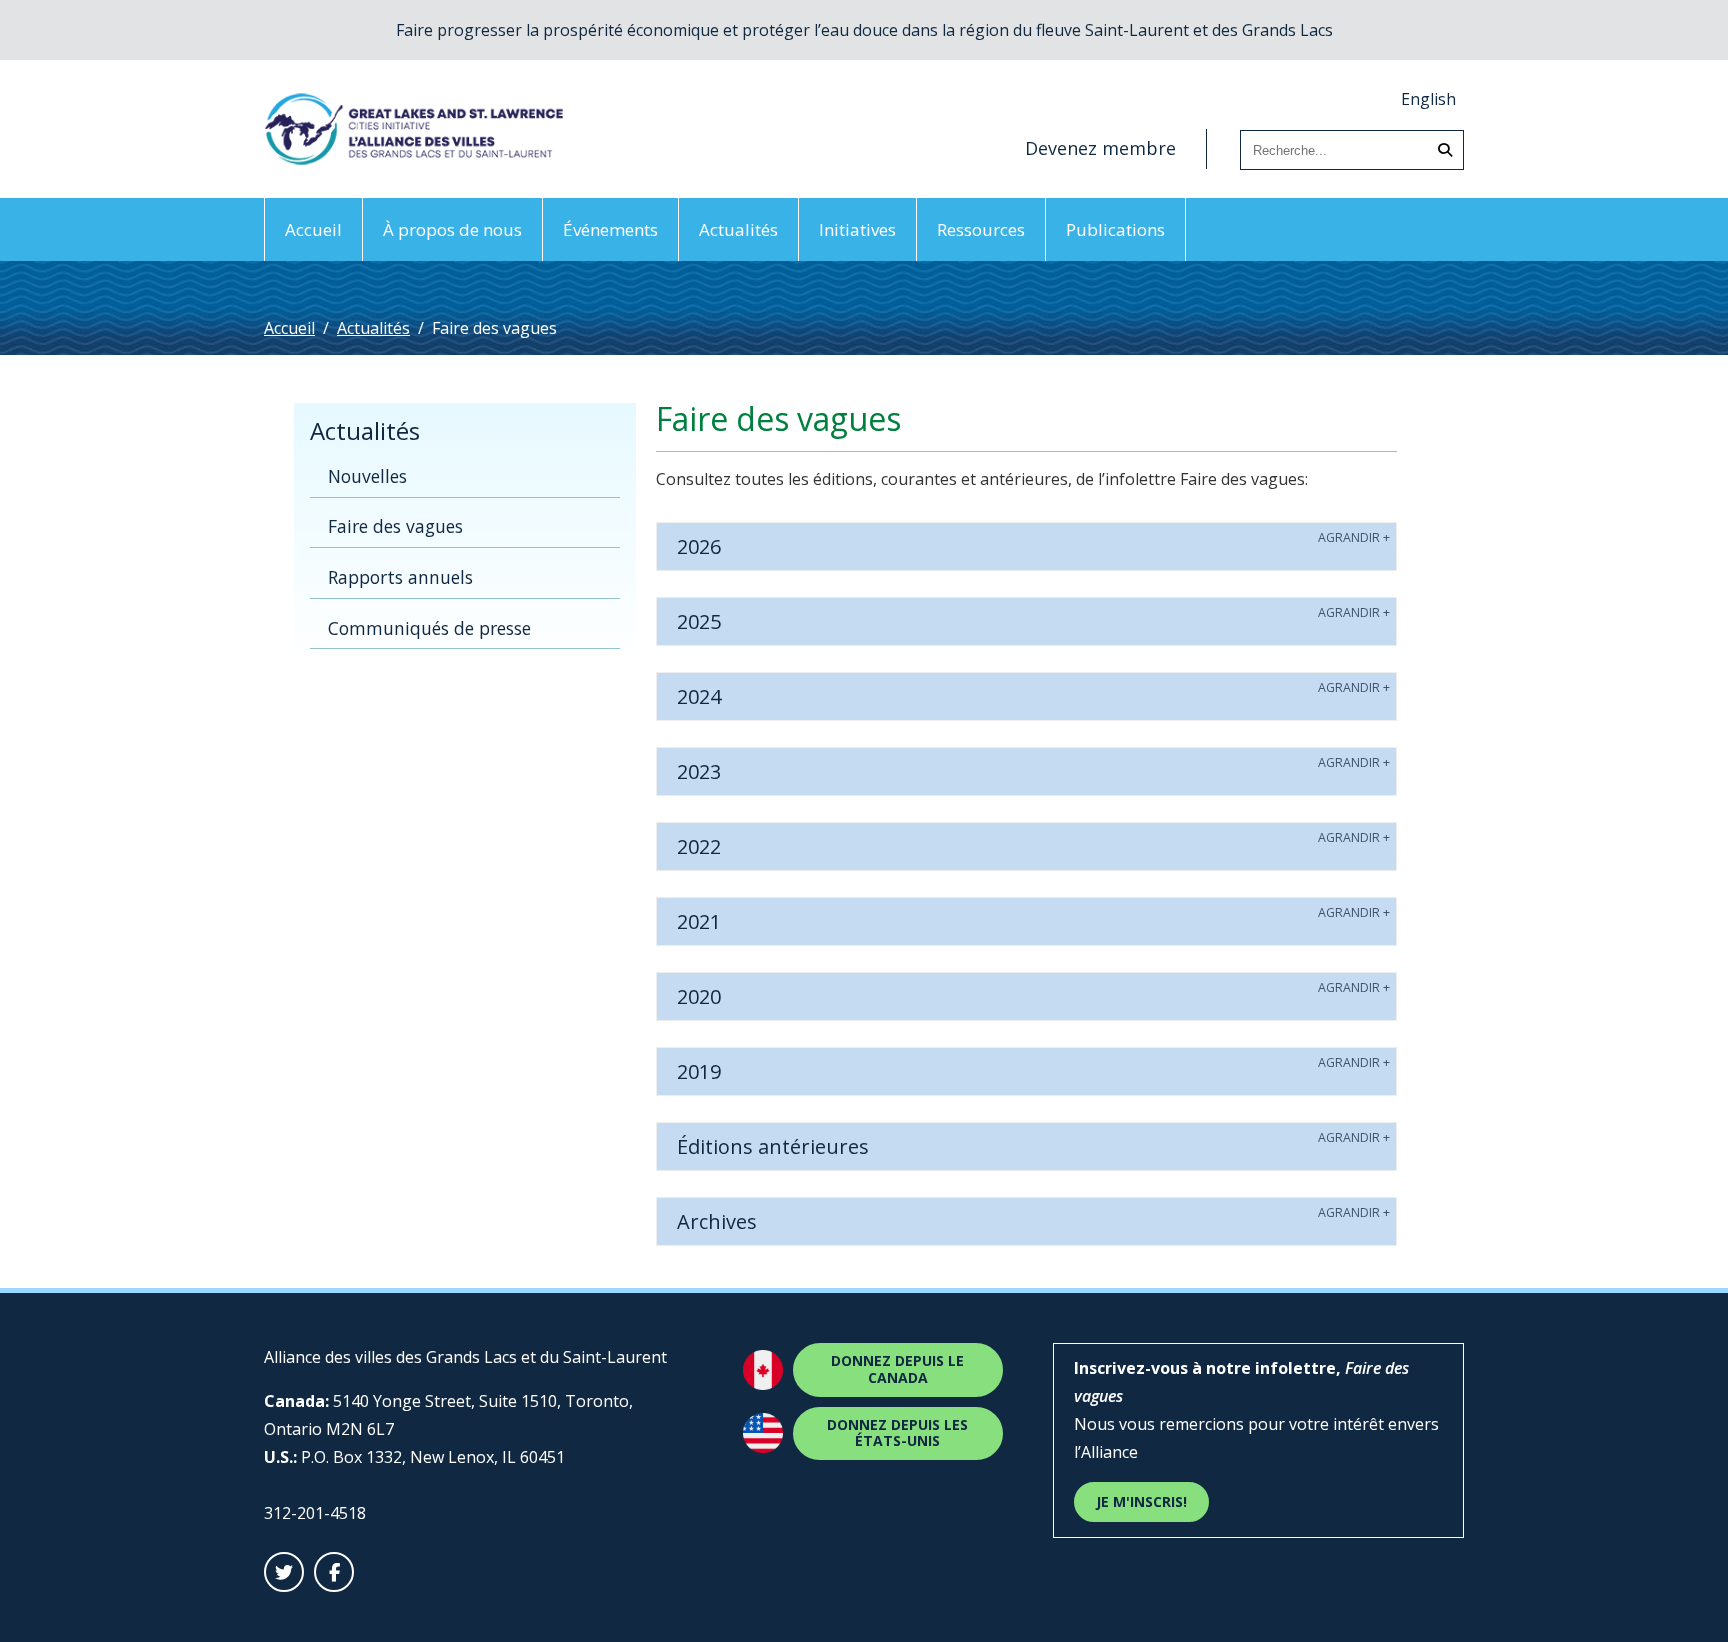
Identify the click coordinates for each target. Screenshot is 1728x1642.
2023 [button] (699, 771)
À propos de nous (452, 229)
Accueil (313, 229)
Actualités (738, 229)
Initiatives (857, 229)
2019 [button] (699, 1071)
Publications (1115, 229)
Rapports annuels (400, 577)
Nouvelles (367, 476)
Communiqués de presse (429, 628)
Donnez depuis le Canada (897, 1369)
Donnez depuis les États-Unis (897, 1433)
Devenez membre (1100, 148)
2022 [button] (699, 846)
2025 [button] (699, 621)
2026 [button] (699, 546)
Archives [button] (717, 1221)
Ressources (981, 229)
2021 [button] (699, 921)
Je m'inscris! (1141, 1501)
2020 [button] (699, 996)
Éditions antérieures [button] (773, 1146)
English (1428, 99)
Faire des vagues (395, 526)
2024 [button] (699, 696)
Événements (610, 229)
